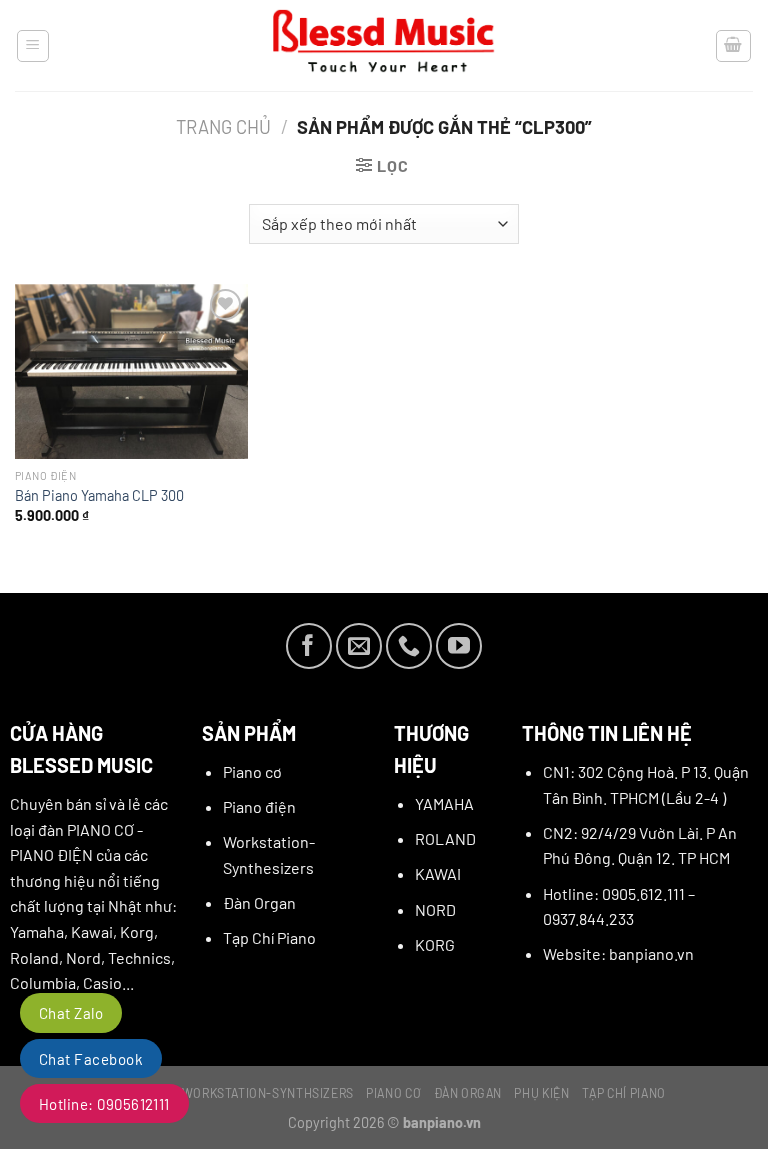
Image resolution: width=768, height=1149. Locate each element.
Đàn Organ (259, 902)
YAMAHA (444, 803)
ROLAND (445, 838)
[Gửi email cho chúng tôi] (359, 646)
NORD (435, 909)
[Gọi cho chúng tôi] (409, 646)
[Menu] (33, 46)
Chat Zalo (71, 1013)
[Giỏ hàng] (734, 46)
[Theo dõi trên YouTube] (459, 646)
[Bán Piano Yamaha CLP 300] (131, 371)
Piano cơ (252, 771)
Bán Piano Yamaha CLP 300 (99, 495)
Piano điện (259, 806)
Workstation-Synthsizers (268, 1093)
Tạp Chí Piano (269, 937)
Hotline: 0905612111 (104, 1104)
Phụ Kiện (541, 1093)
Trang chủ (223, 127)
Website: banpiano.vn (618, 953)
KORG (435, 944)
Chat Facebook (91, 1059)
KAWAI (438, 873)
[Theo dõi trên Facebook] (309, 646)
